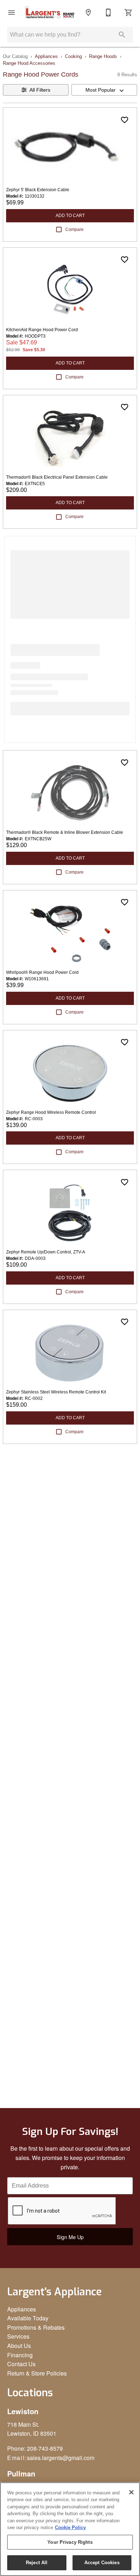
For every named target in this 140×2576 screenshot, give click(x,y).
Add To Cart (70, 216)
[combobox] (104, 90)
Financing (20, 2355)
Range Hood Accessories (29, 63)
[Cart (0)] (129, 13)
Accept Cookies (102, 2563)
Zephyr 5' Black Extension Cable (38, 190)
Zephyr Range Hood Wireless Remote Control (51, 1112)
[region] (70, 2529)
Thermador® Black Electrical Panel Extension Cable (57, 477)
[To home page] (50, 13)
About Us (19, 2346)
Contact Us (21, 2364)
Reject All (37, 2563)
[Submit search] (122, 35)
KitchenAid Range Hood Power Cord (42, 330)
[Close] (131, 2492)
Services (18, 2336)
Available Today (28, 2318)
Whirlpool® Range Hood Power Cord (42, 972)
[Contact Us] (108, 13)
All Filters (40, 90)
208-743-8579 (45, 2448)
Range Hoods (103, 56)
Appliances (46, 56)
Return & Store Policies (37, 2373)
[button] (11, 13)
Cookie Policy (70, 2527)
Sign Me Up (70, 2237)
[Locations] (88, 13)
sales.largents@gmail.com (61, 2458)
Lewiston (23, 2411)
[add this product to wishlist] (125, 120)
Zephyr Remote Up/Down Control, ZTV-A (46, 1252)
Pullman (21, 2473)
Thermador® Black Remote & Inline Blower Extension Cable (65, 832)
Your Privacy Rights (70, 2542)
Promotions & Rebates (36, 2327)
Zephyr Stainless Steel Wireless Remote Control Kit (56, 1392)
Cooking (73, 56)
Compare (74, 229)
